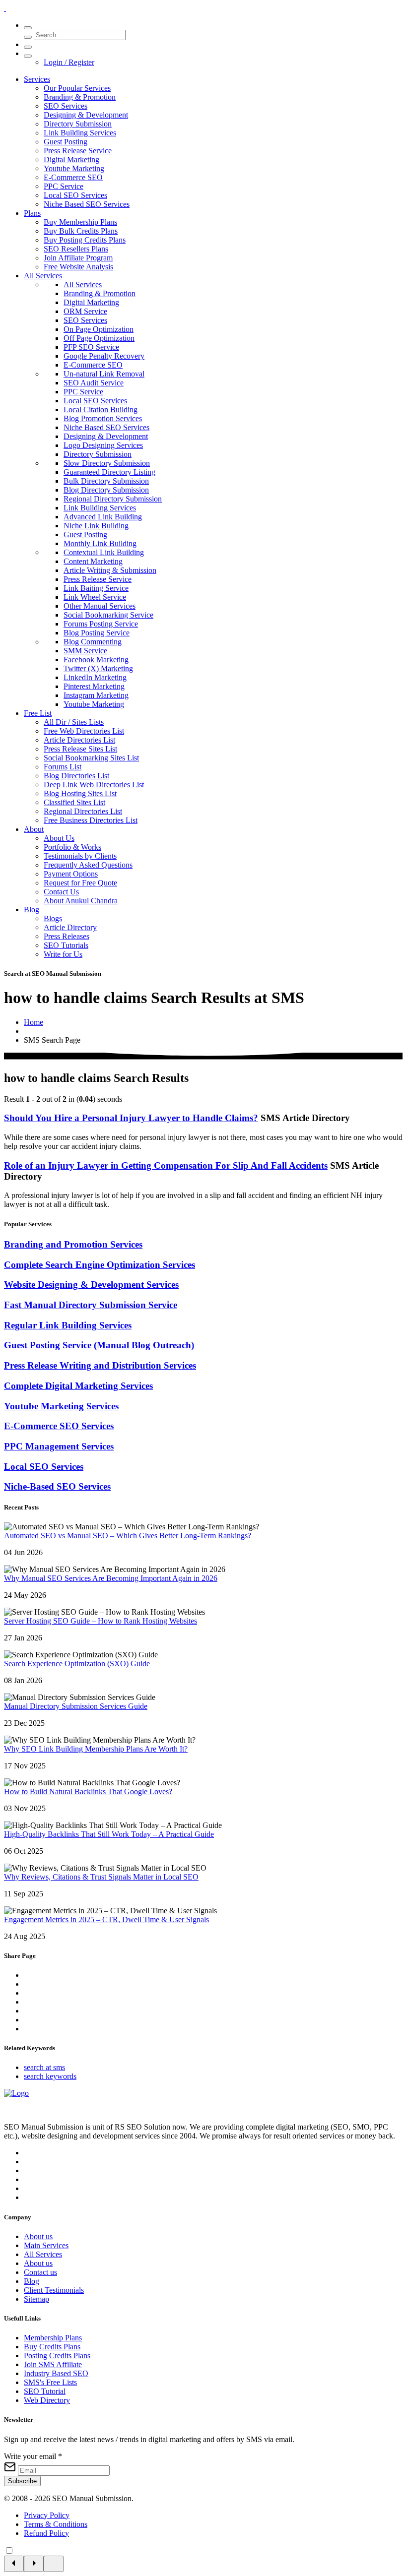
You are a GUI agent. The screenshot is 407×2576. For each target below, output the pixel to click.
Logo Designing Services (103, 445)
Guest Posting (66, 142)
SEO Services (66, 106)
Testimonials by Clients (80, 856)
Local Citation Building (101, 409)
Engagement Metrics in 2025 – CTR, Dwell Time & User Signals (106, 1919)
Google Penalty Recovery (104, 356)
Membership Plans (53, 2338)
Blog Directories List (76, 776)
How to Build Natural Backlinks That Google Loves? (88, 1791)
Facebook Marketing (96, 660)
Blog (32, 910)
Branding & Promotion (80, 97)
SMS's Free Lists (50, 2382)
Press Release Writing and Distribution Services (100, 1365)
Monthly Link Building (100, 543)
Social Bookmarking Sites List (91, 758)
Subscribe (22, 2481)
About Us (59, 838)
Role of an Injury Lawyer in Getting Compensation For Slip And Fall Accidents (166, 1165)
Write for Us (63, 954)
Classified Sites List (74, 802)
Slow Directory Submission (107, 463)
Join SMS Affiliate (53, 2364)
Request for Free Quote (80, 883)
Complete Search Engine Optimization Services (100, 1265)
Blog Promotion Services (103, 418)
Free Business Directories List (91, 820)
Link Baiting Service (96, 588)
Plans (32, 213)
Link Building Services (80, 133)
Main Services (46, 2245)
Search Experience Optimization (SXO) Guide (77, 1664)
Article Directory (70, 927)
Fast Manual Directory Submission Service (91, 1305)
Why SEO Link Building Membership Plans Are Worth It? (96, 1749)
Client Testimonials (54, 2290)
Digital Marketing (71, 159)
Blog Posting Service (97, 633)
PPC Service (64, 186)
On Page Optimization (99, 329)
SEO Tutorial (45, 2391)
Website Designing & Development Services (91, 1285)
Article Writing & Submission (110, 570)
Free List (38, 713)
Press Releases (67, 936)
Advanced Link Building (103, 517)
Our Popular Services (77, 88)
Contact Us (61, 892)
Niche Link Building (96, 526)
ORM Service (85, 311)
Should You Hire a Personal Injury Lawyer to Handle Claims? (131, 1118)
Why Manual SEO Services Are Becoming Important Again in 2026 (111, 1578)
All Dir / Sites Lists (74, 722)
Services (37, 79)
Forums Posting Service (101, 624)
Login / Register (69, 62)
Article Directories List (79, 740)
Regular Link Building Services (68, 1325)
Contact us (40, 2272)
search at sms (44, 2067)
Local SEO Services (75, 195)
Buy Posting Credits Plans (85, 240)
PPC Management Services (59, 1446)
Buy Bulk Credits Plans (81, 231)
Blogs (53, 918)
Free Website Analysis (78, 267)
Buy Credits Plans (52, 2347)
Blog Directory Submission (106, 490)
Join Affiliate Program (78, 258)
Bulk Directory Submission (106, 481)
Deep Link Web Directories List (94, 785)
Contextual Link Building (104, 552)
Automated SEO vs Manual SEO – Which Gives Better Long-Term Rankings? (128, 1536)
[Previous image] (14, 2564)
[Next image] (34, 2564)
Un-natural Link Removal (104, 374)
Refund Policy (46, 2533)
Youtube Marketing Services (61, 1406)
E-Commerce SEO (73, 177)
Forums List (63, 767)
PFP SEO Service (91, 347)
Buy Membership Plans (80, 222)
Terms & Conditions (56, 2524)
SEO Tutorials (66, 945)
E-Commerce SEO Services (59, 1426)
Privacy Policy (47, 2515)
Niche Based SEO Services (87, 204)
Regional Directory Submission (113, 499)
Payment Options (71, 874)
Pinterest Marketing (94, 686)
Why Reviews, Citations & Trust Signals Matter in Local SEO (101, 1877)
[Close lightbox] (54, 2564)
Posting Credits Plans (57, 2356)
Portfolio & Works (72, 847)
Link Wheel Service (95, 597)
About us (38, 2236)
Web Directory (47, 2400)
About (34, 829)
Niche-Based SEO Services (57, 1486)
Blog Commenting (93, 642)
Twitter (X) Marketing (98, 668)
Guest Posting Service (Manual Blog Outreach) (99, 1345)
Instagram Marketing (96, 695)
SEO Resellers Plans (76, 249)
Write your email (33, 2456)
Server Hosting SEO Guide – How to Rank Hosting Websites (101, 1621)
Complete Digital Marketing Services (78, 1386)
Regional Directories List (83, 811)
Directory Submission (78, 124)
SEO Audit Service (94, 383)
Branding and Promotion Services (73, 1244)
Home (34, 1022)
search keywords (50, 2076)
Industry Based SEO (56, 2373)
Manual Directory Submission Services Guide (76, 1706)
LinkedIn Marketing (95, 677)
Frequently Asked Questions (88, 865)
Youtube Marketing (74, 168)
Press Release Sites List (80, 749)
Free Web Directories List (84, 731)
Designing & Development (86, 115)
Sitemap (36, 2299)
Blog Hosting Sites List (80, 793)
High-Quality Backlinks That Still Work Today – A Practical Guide (109, 1834)
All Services (43, 276)
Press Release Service (78, 151)
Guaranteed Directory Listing (109, 472)
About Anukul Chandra (81, 901)
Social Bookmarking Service (108, 615)
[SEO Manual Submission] (16, 2093)
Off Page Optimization (99, 338)
